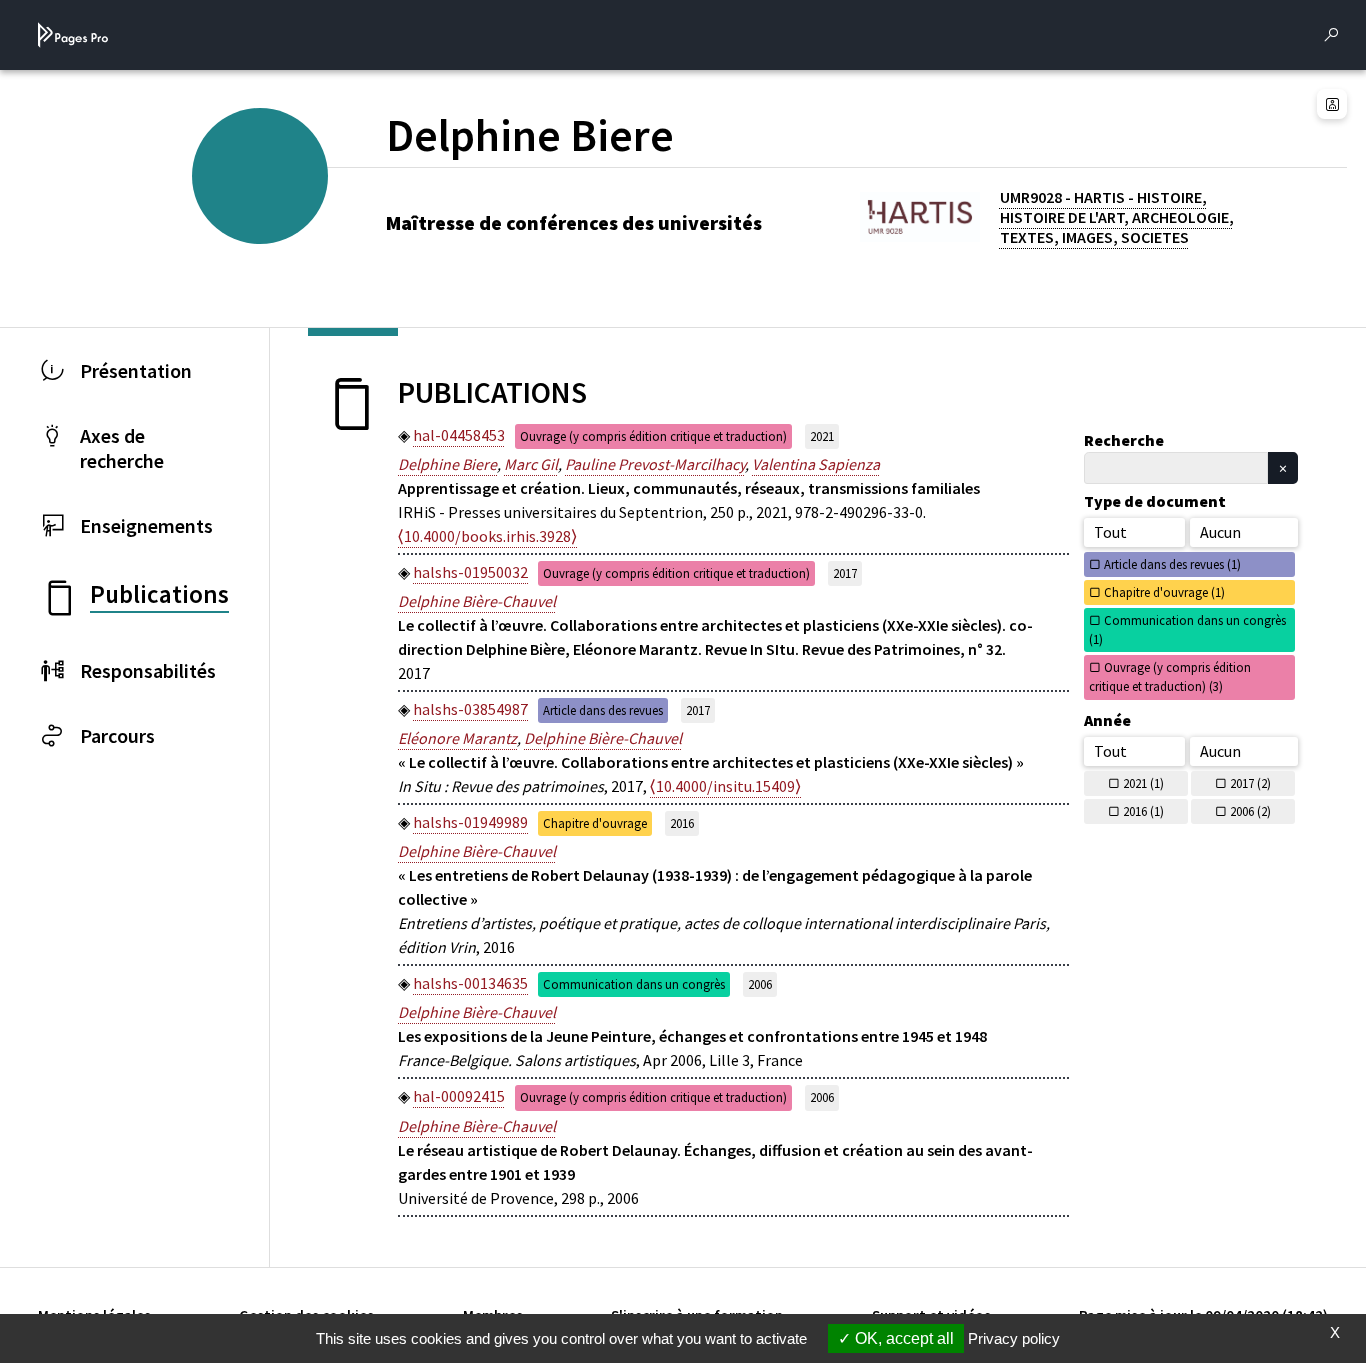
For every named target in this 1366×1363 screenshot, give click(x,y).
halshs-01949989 (470, 822)
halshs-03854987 (470, 709)
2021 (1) (1143, 783)
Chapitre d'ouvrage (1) (1164, 592)
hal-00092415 (459, 1096)
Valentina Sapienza (816, 464)
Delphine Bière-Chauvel (477, 601)
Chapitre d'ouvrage (595, 823)
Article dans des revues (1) (1172, 564)
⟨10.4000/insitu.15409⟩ (725, 786)
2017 (845, 573)
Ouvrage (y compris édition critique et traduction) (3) (1170, 676)
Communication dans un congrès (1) (1187, 629)
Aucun (1220, 532)
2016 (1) (1143, 811)
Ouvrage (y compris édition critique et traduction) (653, 436)
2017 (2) (1250, 783)
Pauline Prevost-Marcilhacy (655, 464)
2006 (760, 984)
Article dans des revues (603, 710)
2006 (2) (1250, 811)
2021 (822, 436)
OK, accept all (902, 1338)
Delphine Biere (447, 464)
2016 (682, 823)
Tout (1110, 532)
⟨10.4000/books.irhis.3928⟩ (487, 536)
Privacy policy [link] (1014, 1338)
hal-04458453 (459, 435)
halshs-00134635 (470, 983)
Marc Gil (531, 464)
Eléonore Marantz (457, 738)
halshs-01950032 (470, 572)
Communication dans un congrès (634, 984)
